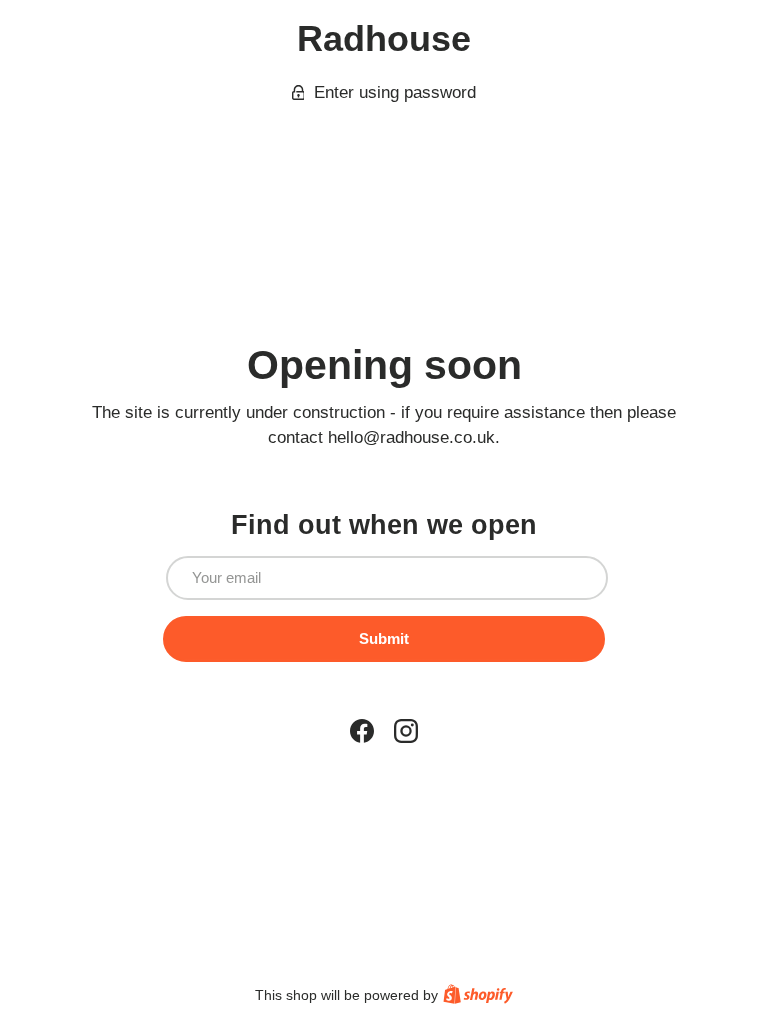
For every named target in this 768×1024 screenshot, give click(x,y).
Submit (384, 638)
